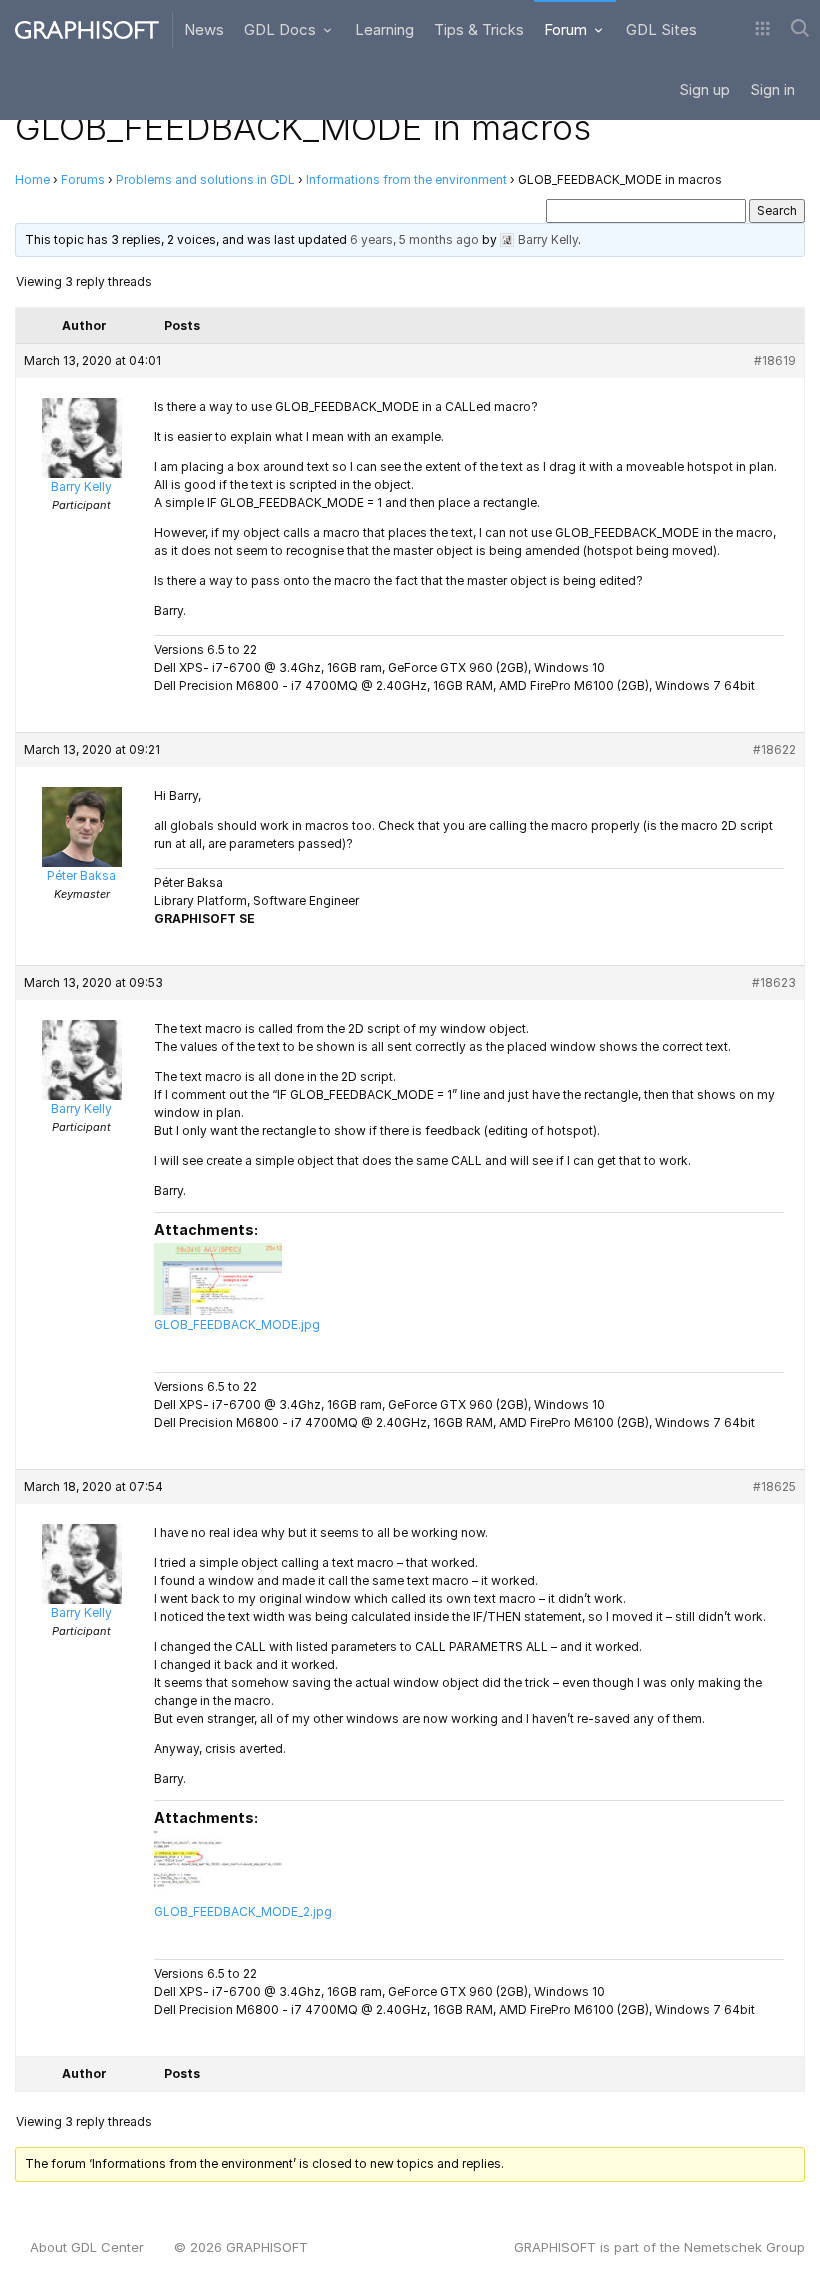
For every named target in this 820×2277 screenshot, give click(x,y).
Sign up (704, 89)
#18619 (775, 360)
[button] (762, 30)
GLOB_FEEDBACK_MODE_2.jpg (243, 1911)
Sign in (772, 89)
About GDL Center (87, 2247)
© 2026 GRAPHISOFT (241, 2247)
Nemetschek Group (744, 2247)
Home (32, 179)
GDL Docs (282, 29)
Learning (384, 29)
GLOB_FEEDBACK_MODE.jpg (237, 1324)
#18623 (774, 982)
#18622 (774, 749)
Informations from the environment (406, 179)
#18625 (774, 1486)
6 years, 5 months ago (414, 239)
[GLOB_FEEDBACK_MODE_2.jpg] (218, 1866)
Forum (567, 29)
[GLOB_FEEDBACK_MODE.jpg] (218, 1279)
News (204, 29)
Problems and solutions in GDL (205, 179)
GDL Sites (661, 29)
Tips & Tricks (479, 29)
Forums (83, 179)
